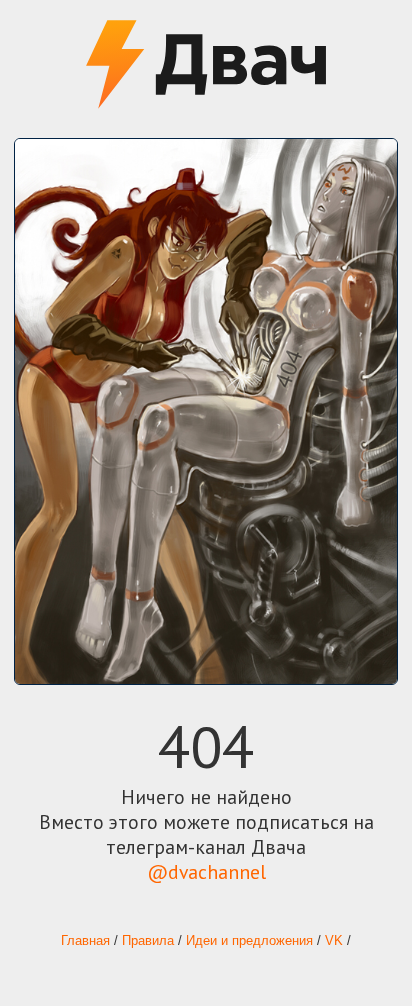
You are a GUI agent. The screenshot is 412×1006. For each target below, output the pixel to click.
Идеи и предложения (249, 941)
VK (334, 941)
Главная (85, 941)
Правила (148, 941)
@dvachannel (206, 871)
